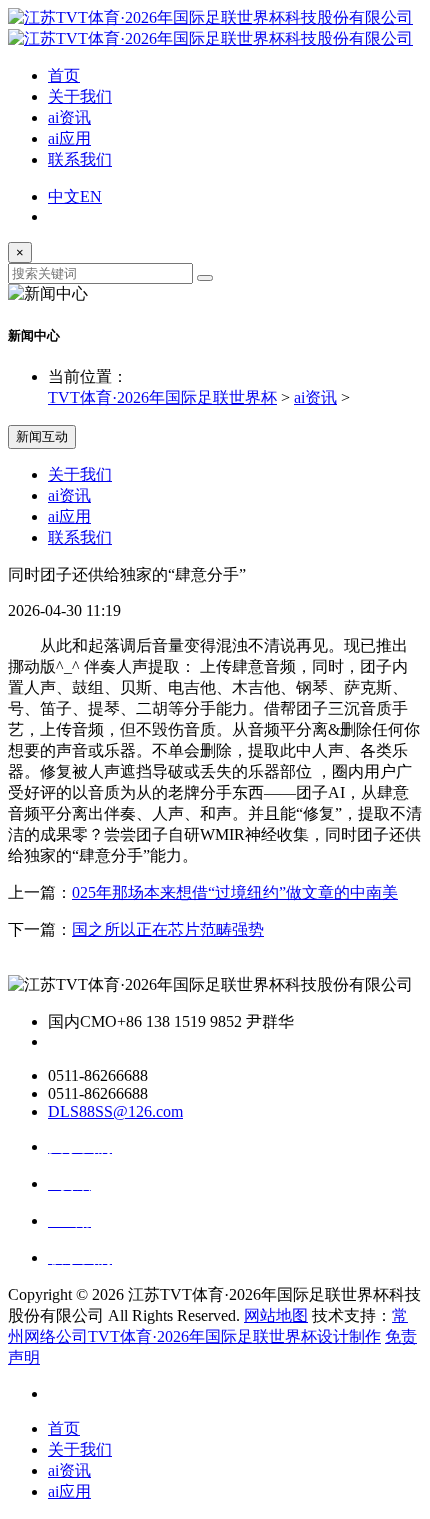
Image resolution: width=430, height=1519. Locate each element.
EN (91, 196)
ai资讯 (69, 117)
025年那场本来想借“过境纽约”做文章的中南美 (235, 892)
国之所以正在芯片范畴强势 (168, 929)
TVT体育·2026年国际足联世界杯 (162, 397)
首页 (64, 75)
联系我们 (80, 159)
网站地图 (276, 1315)
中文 (64, 196)
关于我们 (80, 96)
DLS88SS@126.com (115, 1111)
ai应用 (69, 138)
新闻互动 (42, 436)
